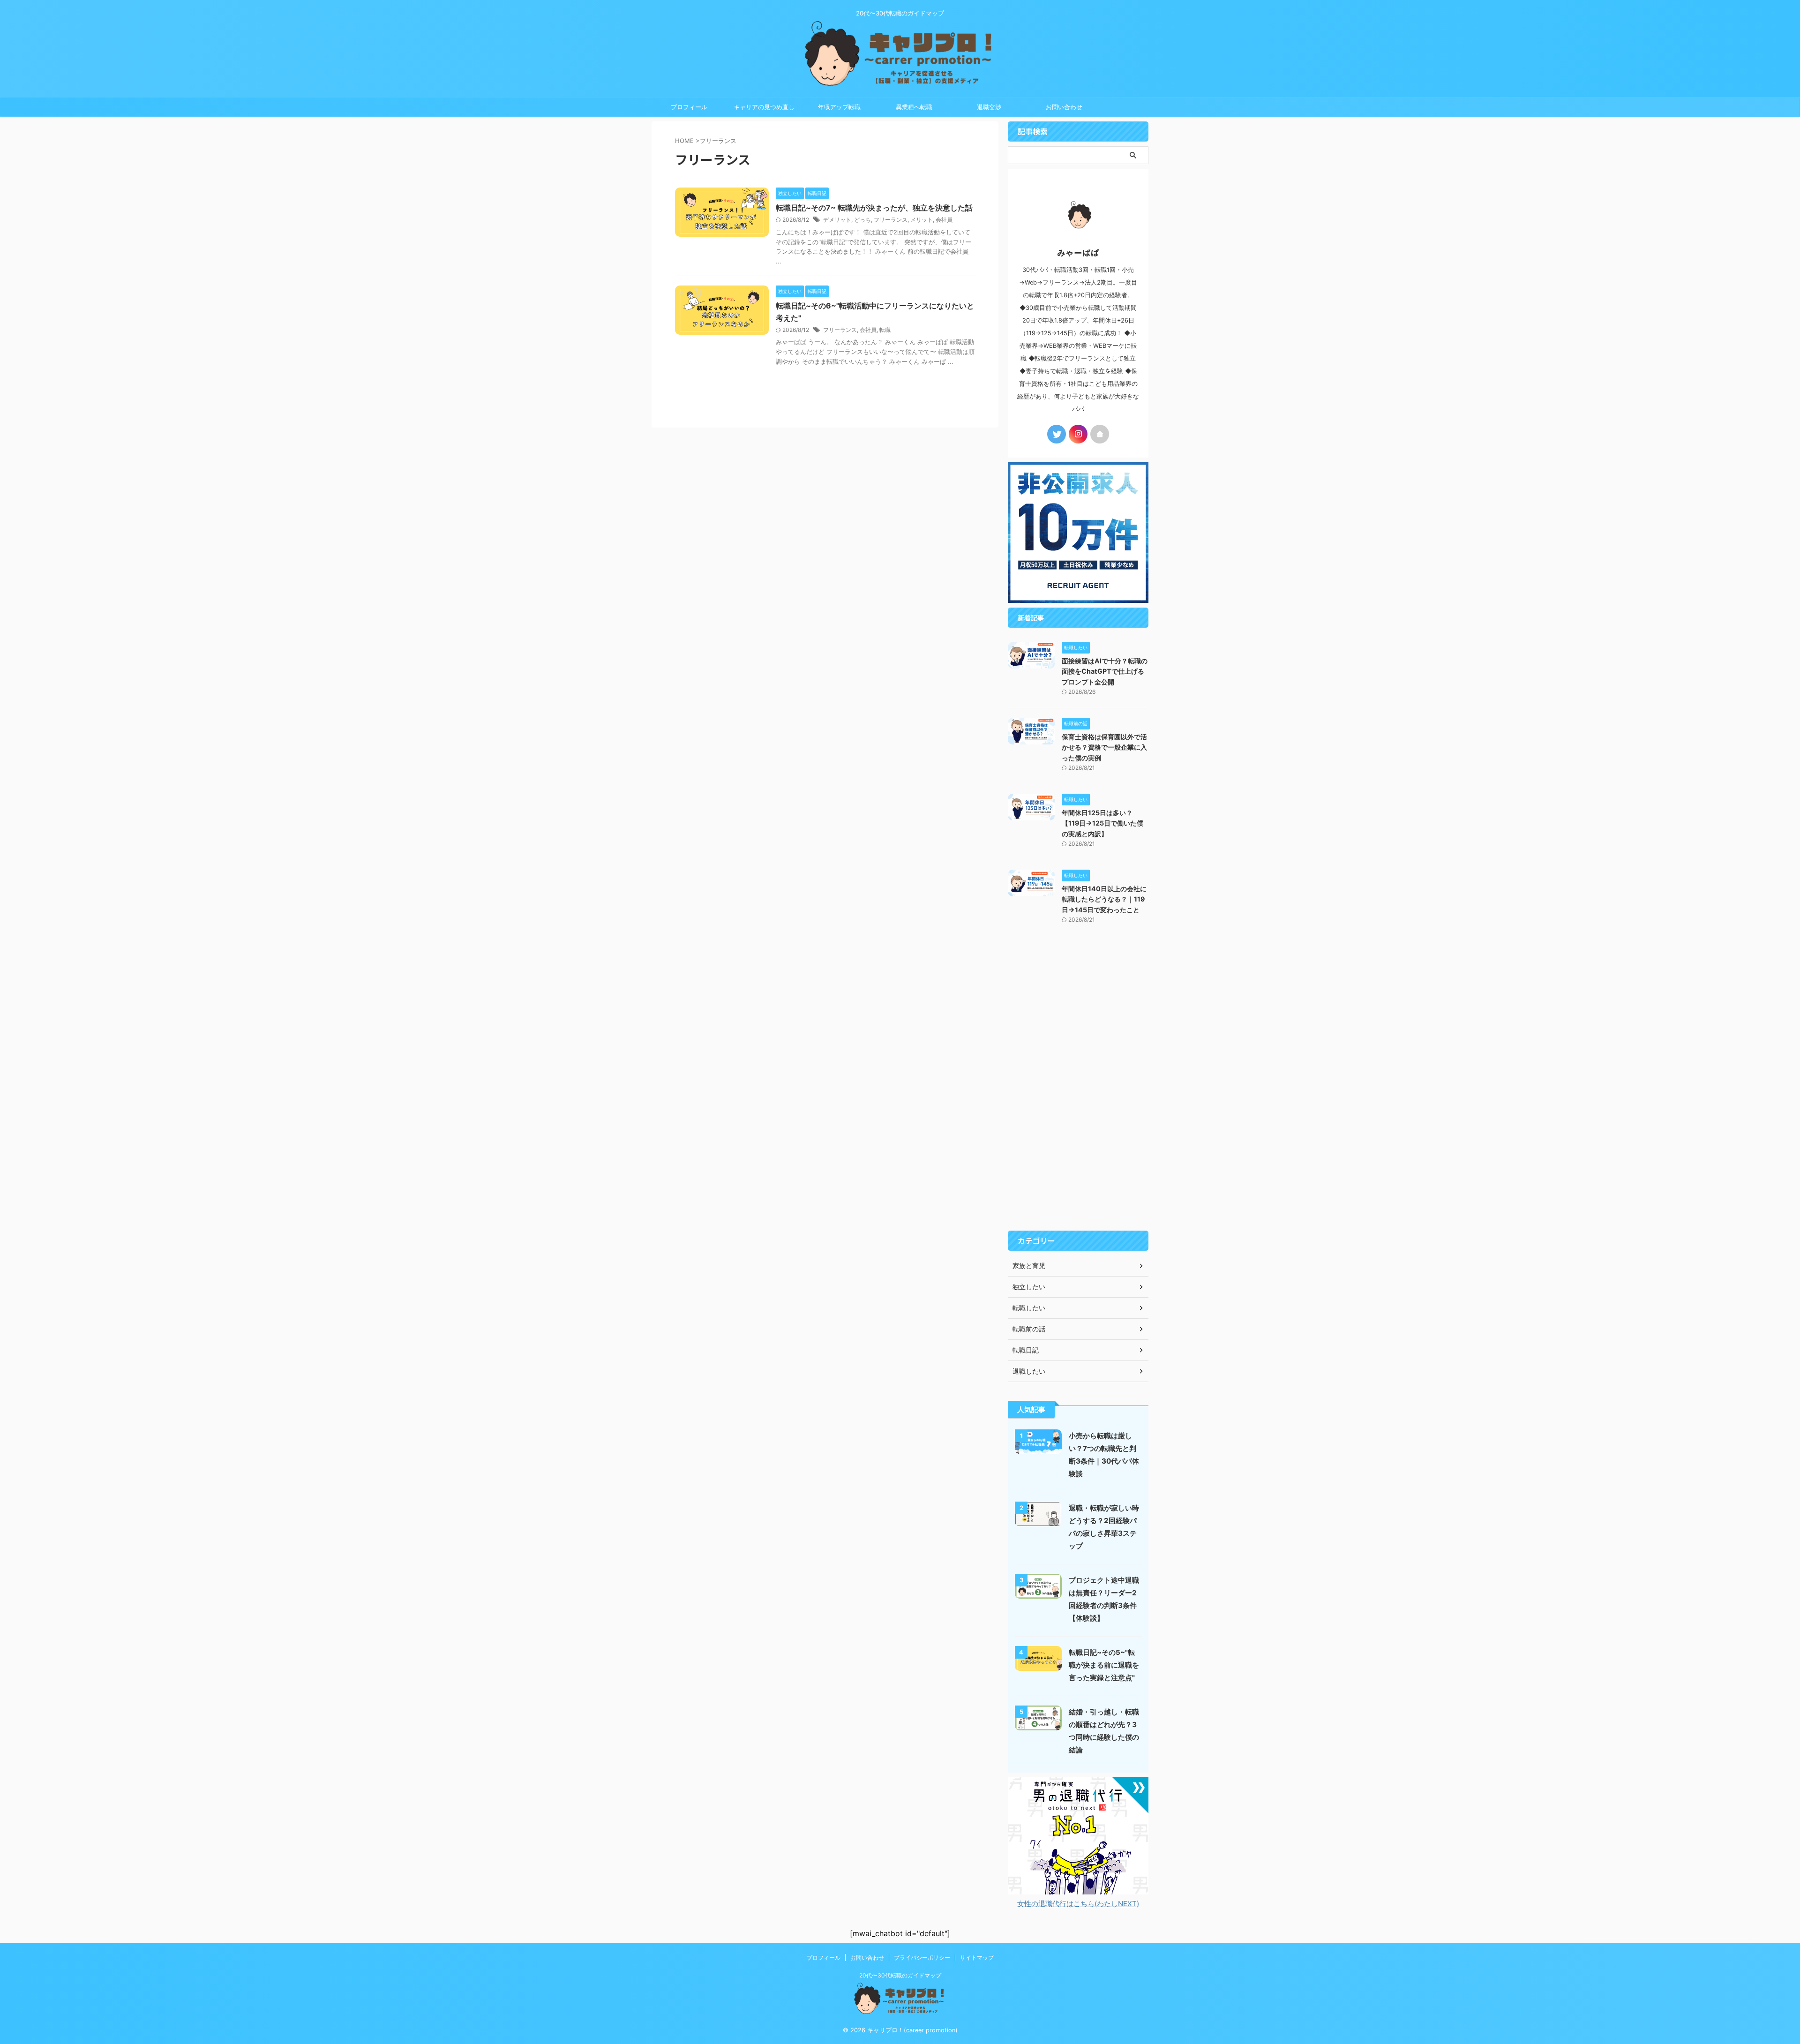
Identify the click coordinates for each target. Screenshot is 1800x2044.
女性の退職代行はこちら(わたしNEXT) (1078, 1904)
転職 (885, 330)
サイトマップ (977, 1958)
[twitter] (1057, 434)
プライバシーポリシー (922, 1958)
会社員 (944, 220)
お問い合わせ (1064, 107)
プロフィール (689, 107)
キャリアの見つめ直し (764, 107)
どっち (862, 220)
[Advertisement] (1078, 1085)
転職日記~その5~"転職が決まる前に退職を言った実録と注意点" (1104, 1665)
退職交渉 (989, 107)
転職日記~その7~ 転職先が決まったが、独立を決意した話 (874, 208)
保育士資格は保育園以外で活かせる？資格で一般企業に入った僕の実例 (1104, 747)
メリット (922, 220)
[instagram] (1078, 434)
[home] (1100, 434)
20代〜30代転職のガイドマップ (900, 1975)
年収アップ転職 (839, 107)
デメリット (837, 220)
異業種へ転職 (914, 107)
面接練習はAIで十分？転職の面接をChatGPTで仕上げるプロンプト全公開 (1105, 671)
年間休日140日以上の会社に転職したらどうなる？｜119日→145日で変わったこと (1104, 899)
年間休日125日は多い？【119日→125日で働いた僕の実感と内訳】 (1102, 823)
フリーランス (891, 220)
